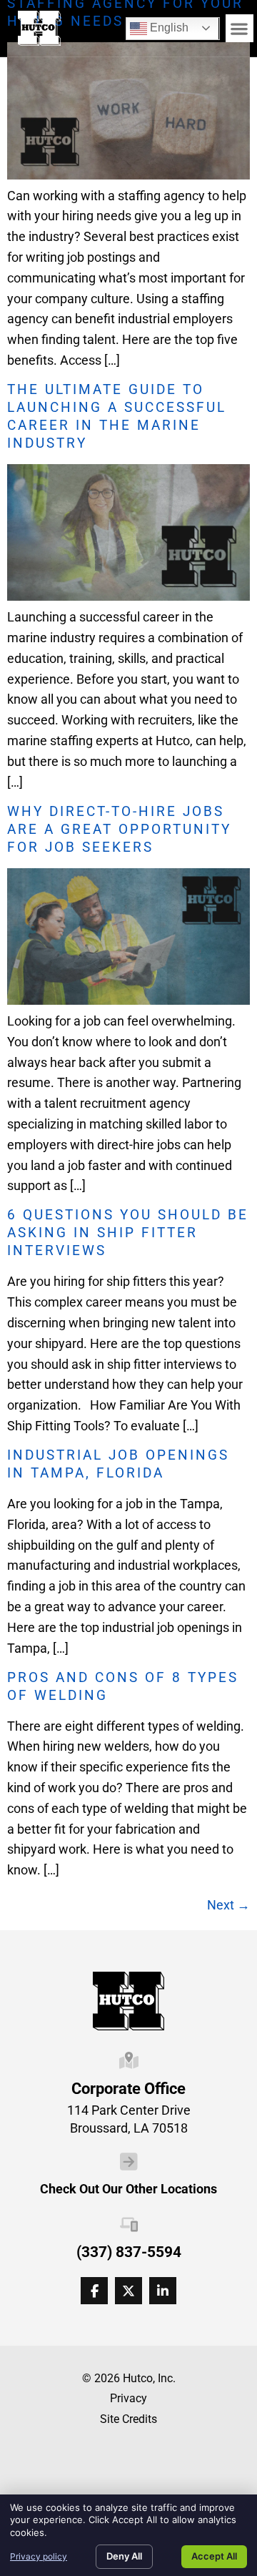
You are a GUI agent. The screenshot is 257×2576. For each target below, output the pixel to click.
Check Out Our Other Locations (128, 2189)
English (159, 25)
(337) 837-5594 (129, 2252)
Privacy (128, 2398)
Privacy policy (39, 2556)
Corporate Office (128, 2088)
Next (228, 1905)
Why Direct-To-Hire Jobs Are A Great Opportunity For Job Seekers (119, 829)
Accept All (214, 2556)
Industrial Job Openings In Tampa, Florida (118, 1464)
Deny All (124, 2556)
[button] (240, 28)
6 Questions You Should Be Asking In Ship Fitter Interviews (128, 1233)
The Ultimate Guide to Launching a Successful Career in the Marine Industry (117, 416)
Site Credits (128, 2419)
